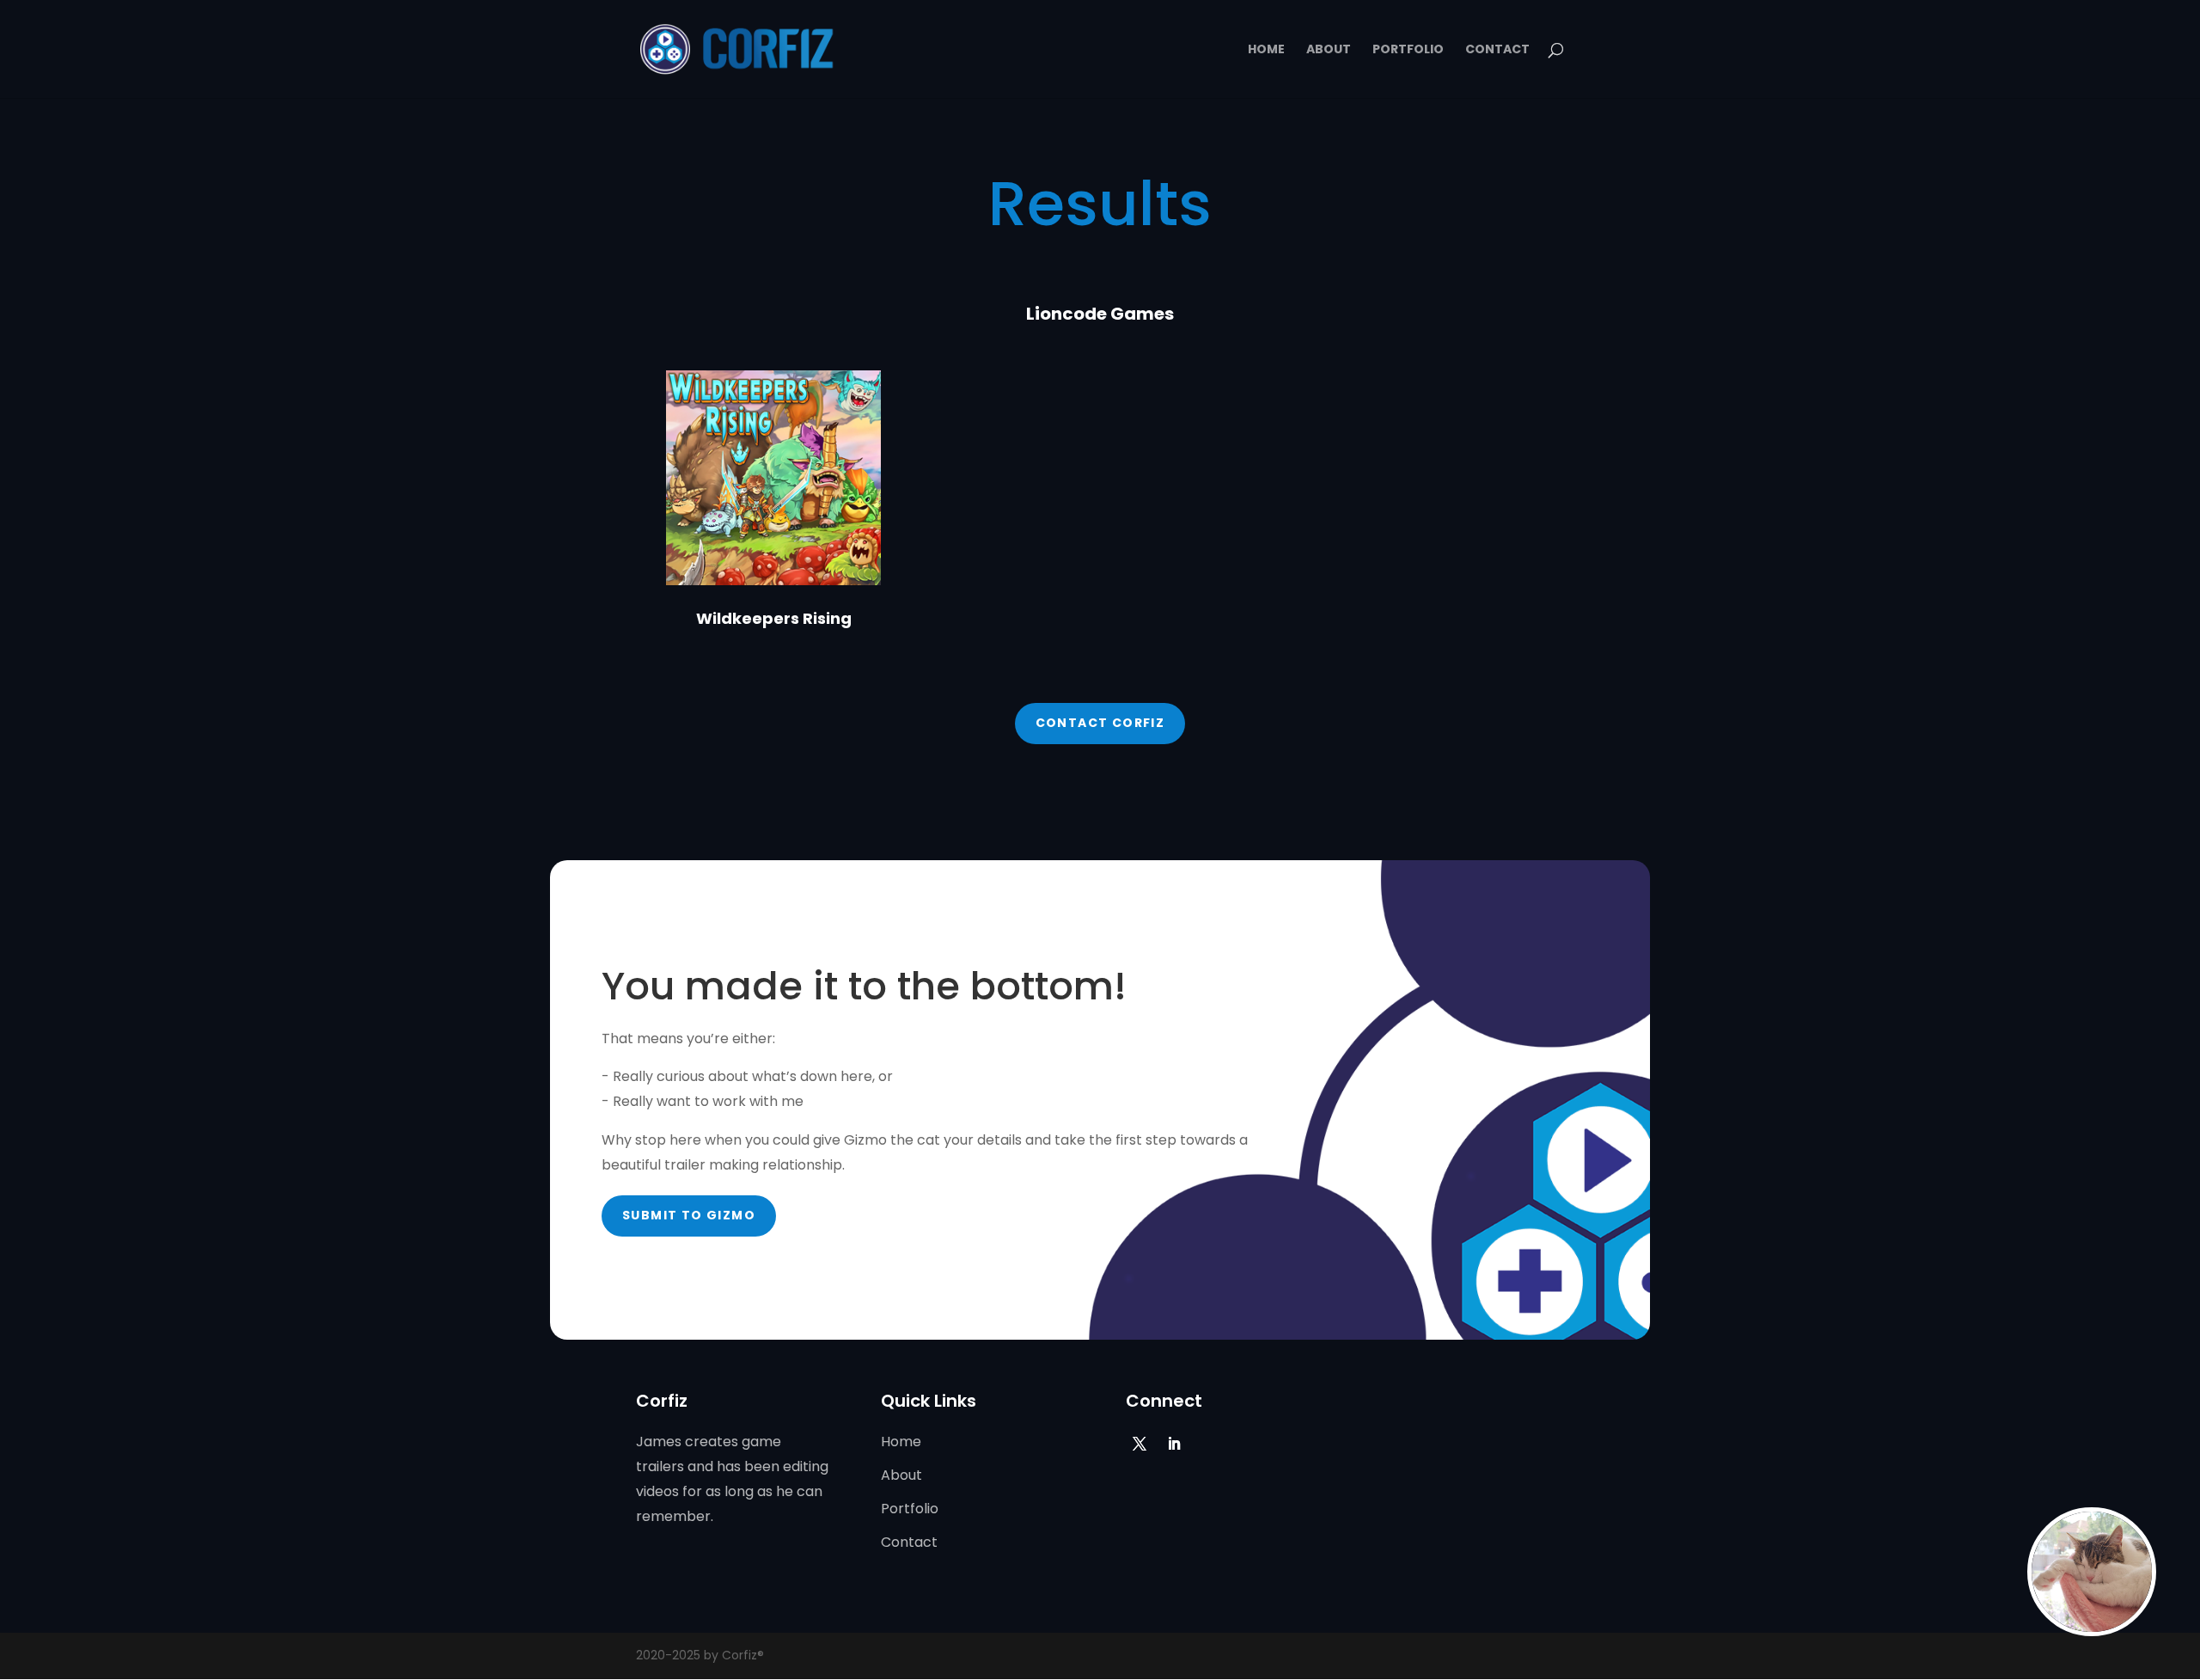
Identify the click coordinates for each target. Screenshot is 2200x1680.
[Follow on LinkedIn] (1174, 1444)
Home (1266, 50)
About (1329, 50)
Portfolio (1408, 50)
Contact (1497, 50)
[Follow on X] (1140, 1444)
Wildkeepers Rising (774, 618)
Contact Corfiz (1100, 723)
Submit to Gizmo (689, 1215)
